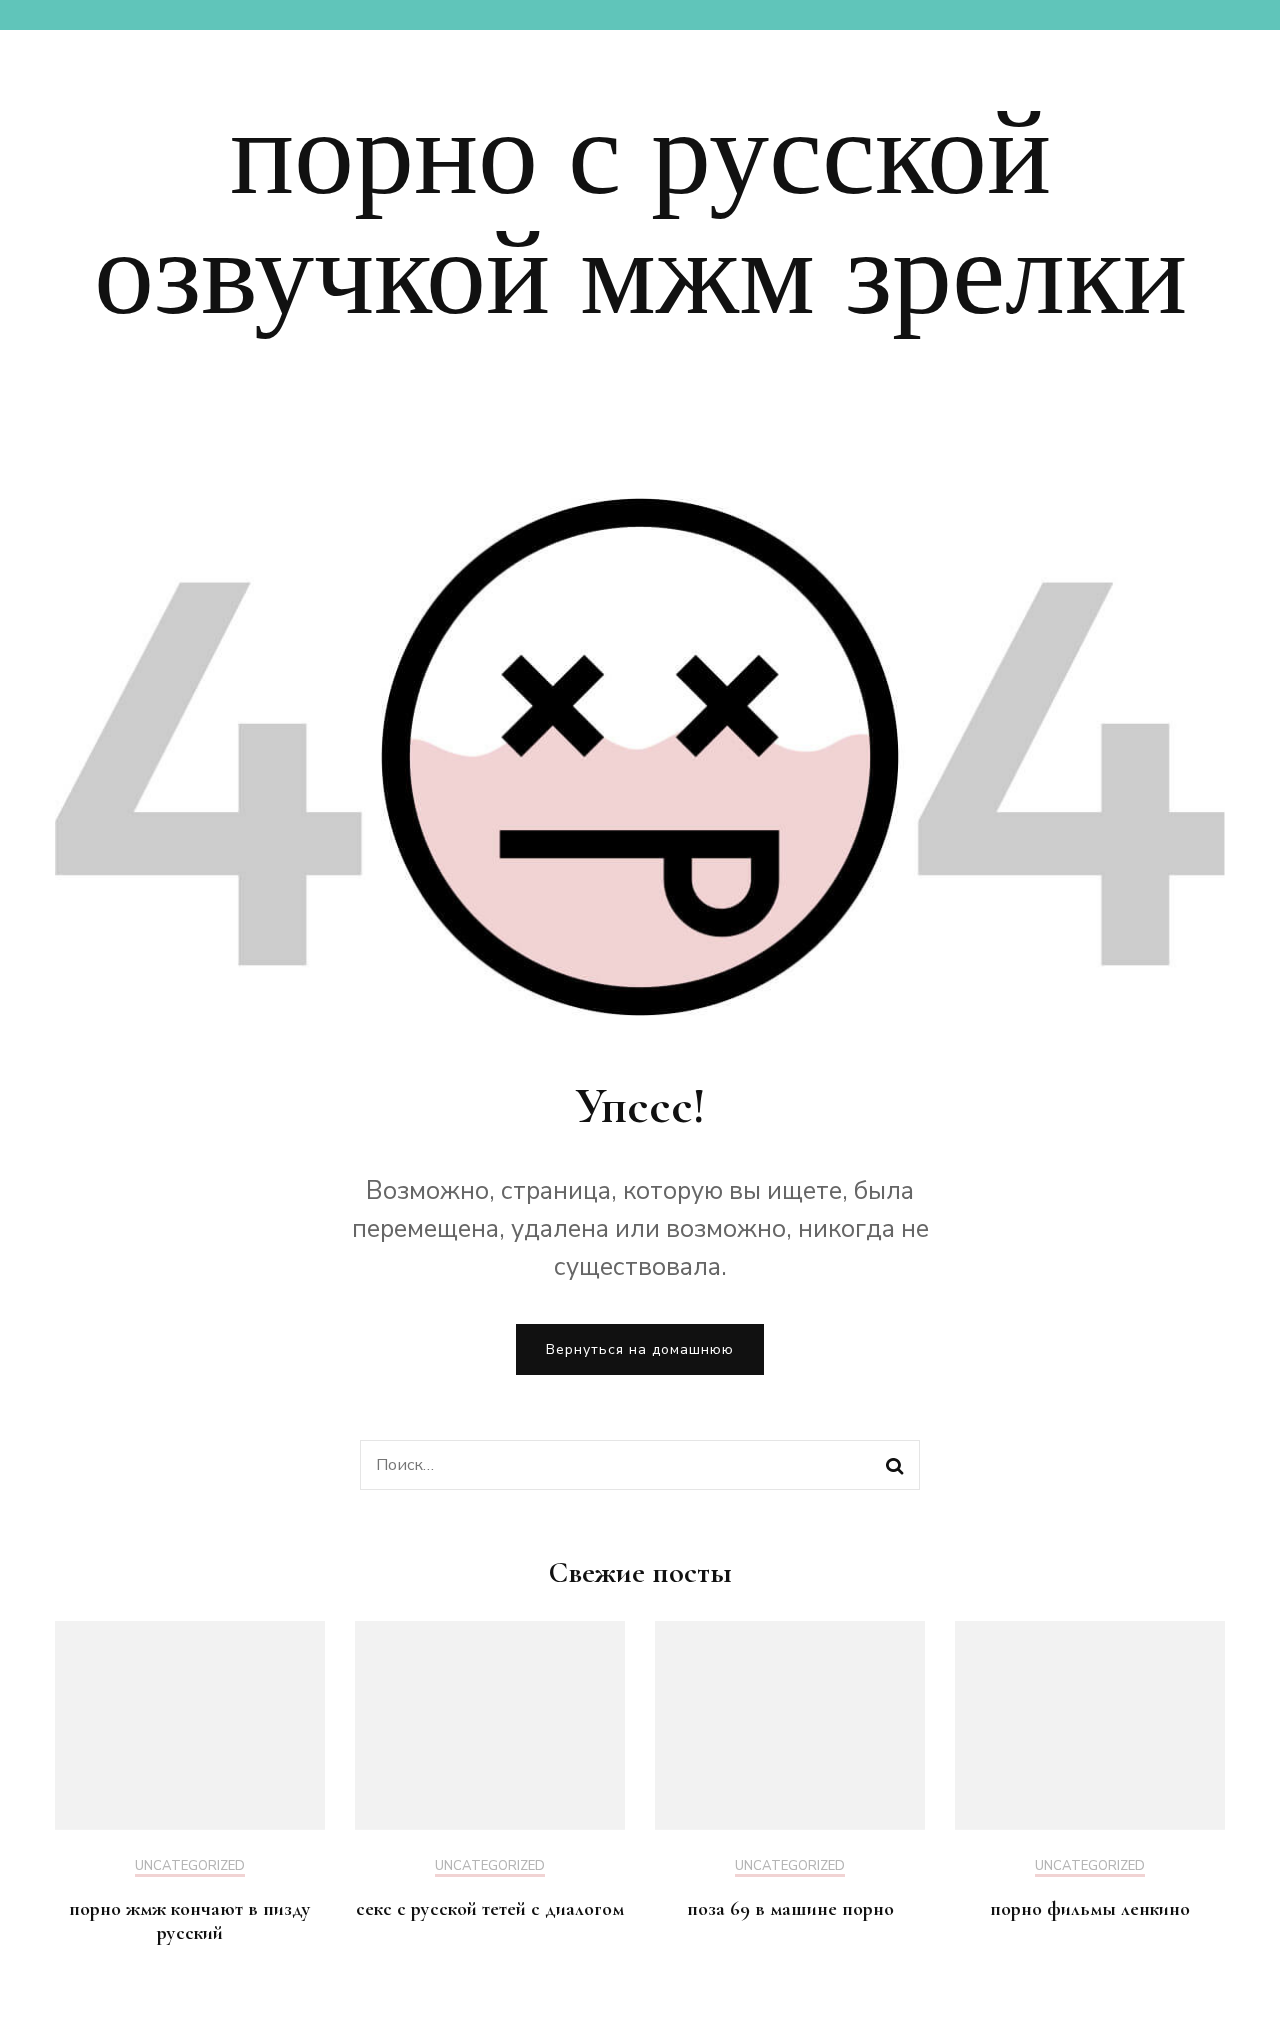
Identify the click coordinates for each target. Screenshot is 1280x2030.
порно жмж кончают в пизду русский (190, 1921)
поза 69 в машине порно (790, 1909)
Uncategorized (190, 1867)
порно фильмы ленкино (1090, 1909)
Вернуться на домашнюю (640, 1349)
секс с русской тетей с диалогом (490, 1909)
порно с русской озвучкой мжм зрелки (640, 214)
